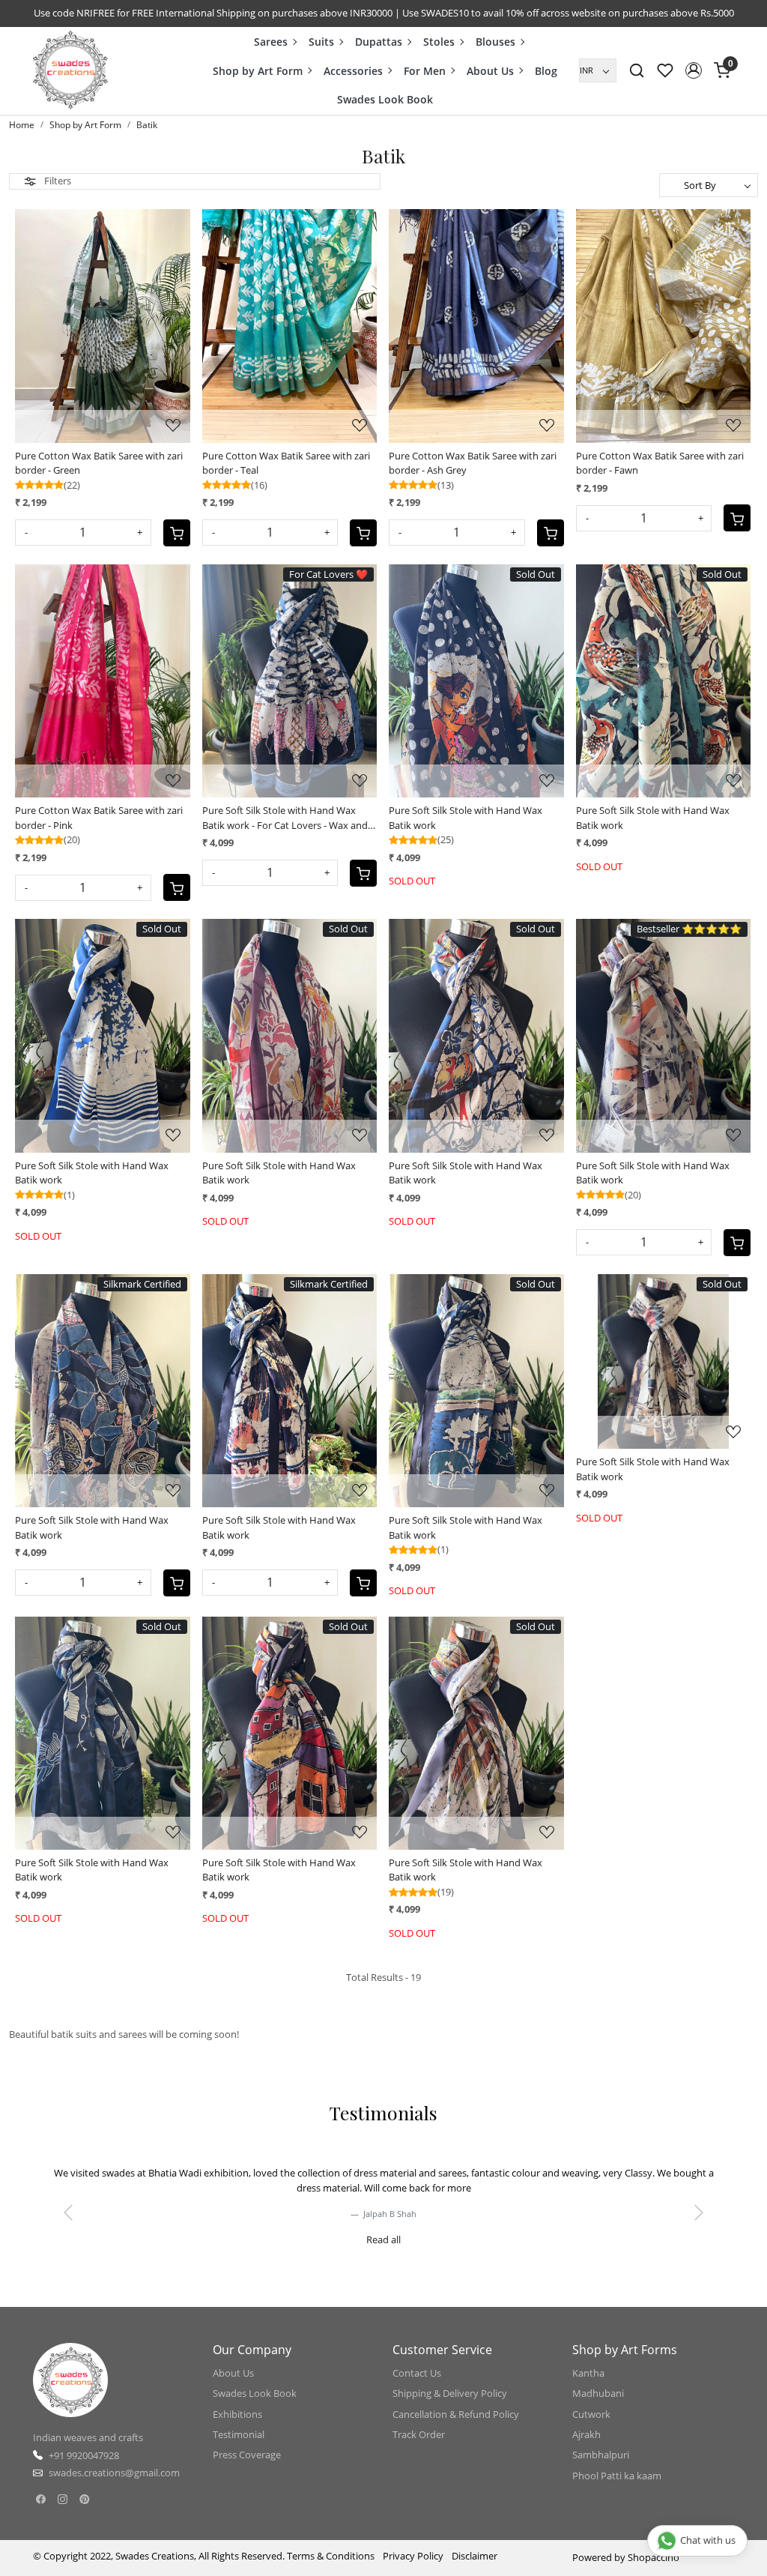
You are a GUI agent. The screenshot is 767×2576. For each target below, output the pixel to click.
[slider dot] (330, 2263)
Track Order (419, 2449)
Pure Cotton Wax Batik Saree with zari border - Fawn (660, 463)
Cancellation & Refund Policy (456, 2428)
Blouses (495, 42)
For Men (425, 71)
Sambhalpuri (601, 2470)
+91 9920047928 (84, 2470)
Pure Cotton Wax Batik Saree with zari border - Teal (286, 463)
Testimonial (239, 2449)
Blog (546, 71)
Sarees (271, 42)
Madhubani (598, 2408)
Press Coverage (247, 2470)
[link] (637, 70)
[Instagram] (63, 2514)
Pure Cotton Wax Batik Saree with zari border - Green (99, 463)
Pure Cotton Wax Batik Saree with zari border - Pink (99, 818)
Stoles (439, 42)
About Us (490, 71)
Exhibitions (237, 2428)
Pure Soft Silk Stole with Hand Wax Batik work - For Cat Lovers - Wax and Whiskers (285, 818)
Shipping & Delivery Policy (450, 2408)
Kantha (588, 2388)
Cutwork (591, 2428)
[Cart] (177, 533)
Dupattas (379, 42)
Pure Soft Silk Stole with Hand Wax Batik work (466, 818)
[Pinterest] (84, 2514)
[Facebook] (41, 2514)
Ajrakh (586, 2449)
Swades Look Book (385, 99)
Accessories (353, 71)
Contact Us (417, 2388)
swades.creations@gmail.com (114, 2488)
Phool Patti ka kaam (617, 2490)
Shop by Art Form (258, 71)
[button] (694, 70)
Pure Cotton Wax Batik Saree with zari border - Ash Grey (473, 463)
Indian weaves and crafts (88, 2452)
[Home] (70, 70)
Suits (321, 42)
